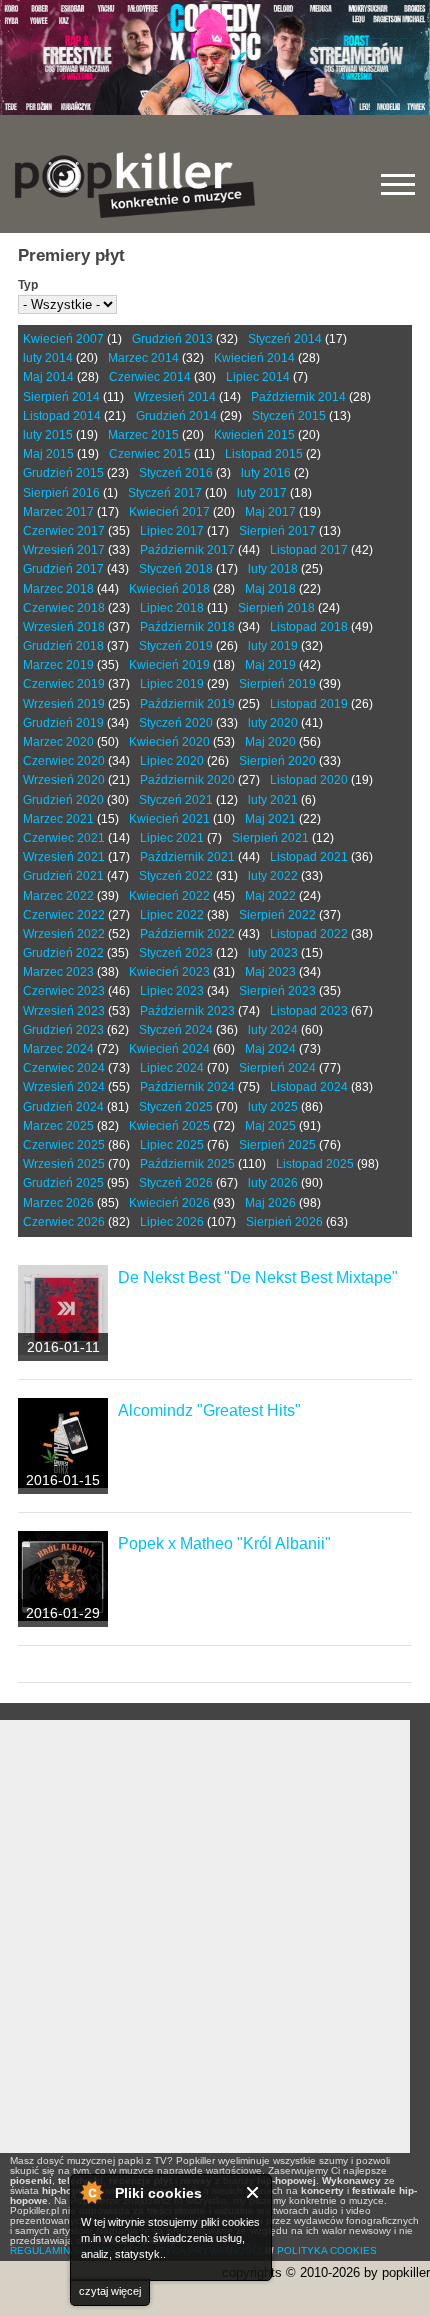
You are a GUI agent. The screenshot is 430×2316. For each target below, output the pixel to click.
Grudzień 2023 (63, 1030)
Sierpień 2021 (270, 838)
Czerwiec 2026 (64, 1222)
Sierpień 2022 (277, 915)
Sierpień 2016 (61, 493)
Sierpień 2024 (277, 1068)
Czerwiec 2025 (64, 1145)
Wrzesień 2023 (64, 1011)
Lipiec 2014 (258, 377)
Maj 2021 (270, 819)
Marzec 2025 (58, 1126)
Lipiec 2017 (172, 531)
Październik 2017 (187, 550)
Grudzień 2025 (63, 1183)
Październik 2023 (187, 1011)
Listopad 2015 (264, 454)
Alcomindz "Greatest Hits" (209, 1410)
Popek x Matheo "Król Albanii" (224, 1543)
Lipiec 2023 (172, 991)
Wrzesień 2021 (64, 857)
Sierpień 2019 (277, 684)
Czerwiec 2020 (64, 761)
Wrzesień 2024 (64, 1087)
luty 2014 (48, 358)
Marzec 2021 (58, 819)
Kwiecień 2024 (169, 1049)
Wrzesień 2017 (64, 550)
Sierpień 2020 (277, 761)
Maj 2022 (270, 896)
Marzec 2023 (58, 972)
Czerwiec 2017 (64, 531)
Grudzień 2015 (63, 473)
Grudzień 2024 (63, 1107)
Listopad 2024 (309, 1087)
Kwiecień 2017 (169, 512)
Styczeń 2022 (176, 876)
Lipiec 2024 (172, 1068)
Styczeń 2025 (176, 1107)
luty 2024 (273, 1030)
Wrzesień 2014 (175, 397)
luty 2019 (273, 646)
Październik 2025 (187, 1164)
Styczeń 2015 (289, 416)
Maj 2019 (270, 665)
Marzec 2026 (58, 1203)
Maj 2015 (48, 454)
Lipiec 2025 (172, 1145)
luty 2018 (273, 569)
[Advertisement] (215, 1936)
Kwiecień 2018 (169, 589)
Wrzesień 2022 (64, 934)
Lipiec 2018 (172, 608)
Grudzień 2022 (63, 953)
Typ (28, 285)
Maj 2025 (270, 1126)
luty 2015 (48, 435)
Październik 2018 (187, 627)
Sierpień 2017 (277, 531)
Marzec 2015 (143, 435)
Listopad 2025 (315, 1164)
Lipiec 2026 (172, 1222)
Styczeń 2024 (176, 1030)
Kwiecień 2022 (169, 896)
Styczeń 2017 (165, 493)
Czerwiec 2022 (64, 915)
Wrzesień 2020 (64, 780)
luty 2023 (273, 953)
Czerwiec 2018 (64, 608)
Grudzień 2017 (63, 569)
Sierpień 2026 (284, 1222)
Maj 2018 (270, 589)
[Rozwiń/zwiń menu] (398, 184)
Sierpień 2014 (61, 397)
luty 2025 (273, 1107)
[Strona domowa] (135, 185)
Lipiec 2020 (172, 761)
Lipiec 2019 (172, 684)
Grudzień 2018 (63, 646)
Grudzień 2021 (63, 876)
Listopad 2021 (309, 857)
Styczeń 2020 (176, 723)
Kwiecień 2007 (63, 339)
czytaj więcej (110, 2291)
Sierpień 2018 (276, 608)
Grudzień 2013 (172, 339)
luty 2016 (266, 473)
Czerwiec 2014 (150, 377)
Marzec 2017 (58, 512)
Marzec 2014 (143, 358)
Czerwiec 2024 (64, 1068)
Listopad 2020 (309, 780)
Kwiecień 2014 (254, 358)
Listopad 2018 (309, 627)
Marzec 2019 (58, 665)
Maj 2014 (48, 377)
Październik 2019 (187, 704)
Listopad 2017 (309, 550)
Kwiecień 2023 (169, 972)
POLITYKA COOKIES (327, 2250)
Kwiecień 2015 (254, 435)
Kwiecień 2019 (169, 665)
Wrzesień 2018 (64, 627)
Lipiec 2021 (172, 838)
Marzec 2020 (58, 742)
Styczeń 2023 (176, 953)
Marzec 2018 (58, 589)
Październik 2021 (187, 857)
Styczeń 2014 (285, 339)
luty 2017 (262, 493)
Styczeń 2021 (176, 800)
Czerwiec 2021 (64, 838)
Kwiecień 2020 (169, 742)
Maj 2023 (270, 972)
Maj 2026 (270, 1203)
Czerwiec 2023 (64, 991)
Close (253, 2192)
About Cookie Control (91, 2192)
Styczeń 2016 (176, 473)
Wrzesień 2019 (64, 704)
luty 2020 (273, 723)
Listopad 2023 (309, 1011)
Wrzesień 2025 (64, 1164)
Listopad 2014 (62, 416)
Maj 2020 (270, 742)
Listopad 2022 (309, 934)
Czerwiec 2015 (150, 454)
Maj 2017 (270, 512)
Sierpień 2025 (277, 1145)
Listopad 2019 (309, 704)
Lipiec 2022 (172, 915)
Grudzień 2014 (176, 416)
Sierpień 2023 (277, 991)
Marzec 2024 (58, 1049)
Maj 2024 (270, 1049)
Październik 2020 (187, 780)
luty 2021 (273, 800)
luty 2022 (273, 876)
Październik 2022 (187, 934)
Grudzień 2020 (63, 800)
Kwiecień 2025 (169, 1126)
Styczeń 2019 (176, 646)
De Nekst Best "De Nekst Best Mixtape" (258, 1277)
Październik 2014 (298, 397)
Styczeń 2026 (176, 1183)
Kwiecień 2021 (169, 819)
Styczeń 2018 (176, 569)
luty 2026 (273, 1183)
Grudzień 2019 (63, 723)
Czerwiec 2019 (64, 684)
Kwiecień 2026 (169, 1203)
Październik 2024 (187, 1087)
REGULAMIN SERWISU (65, 2250)
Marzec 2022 (58, 896)
